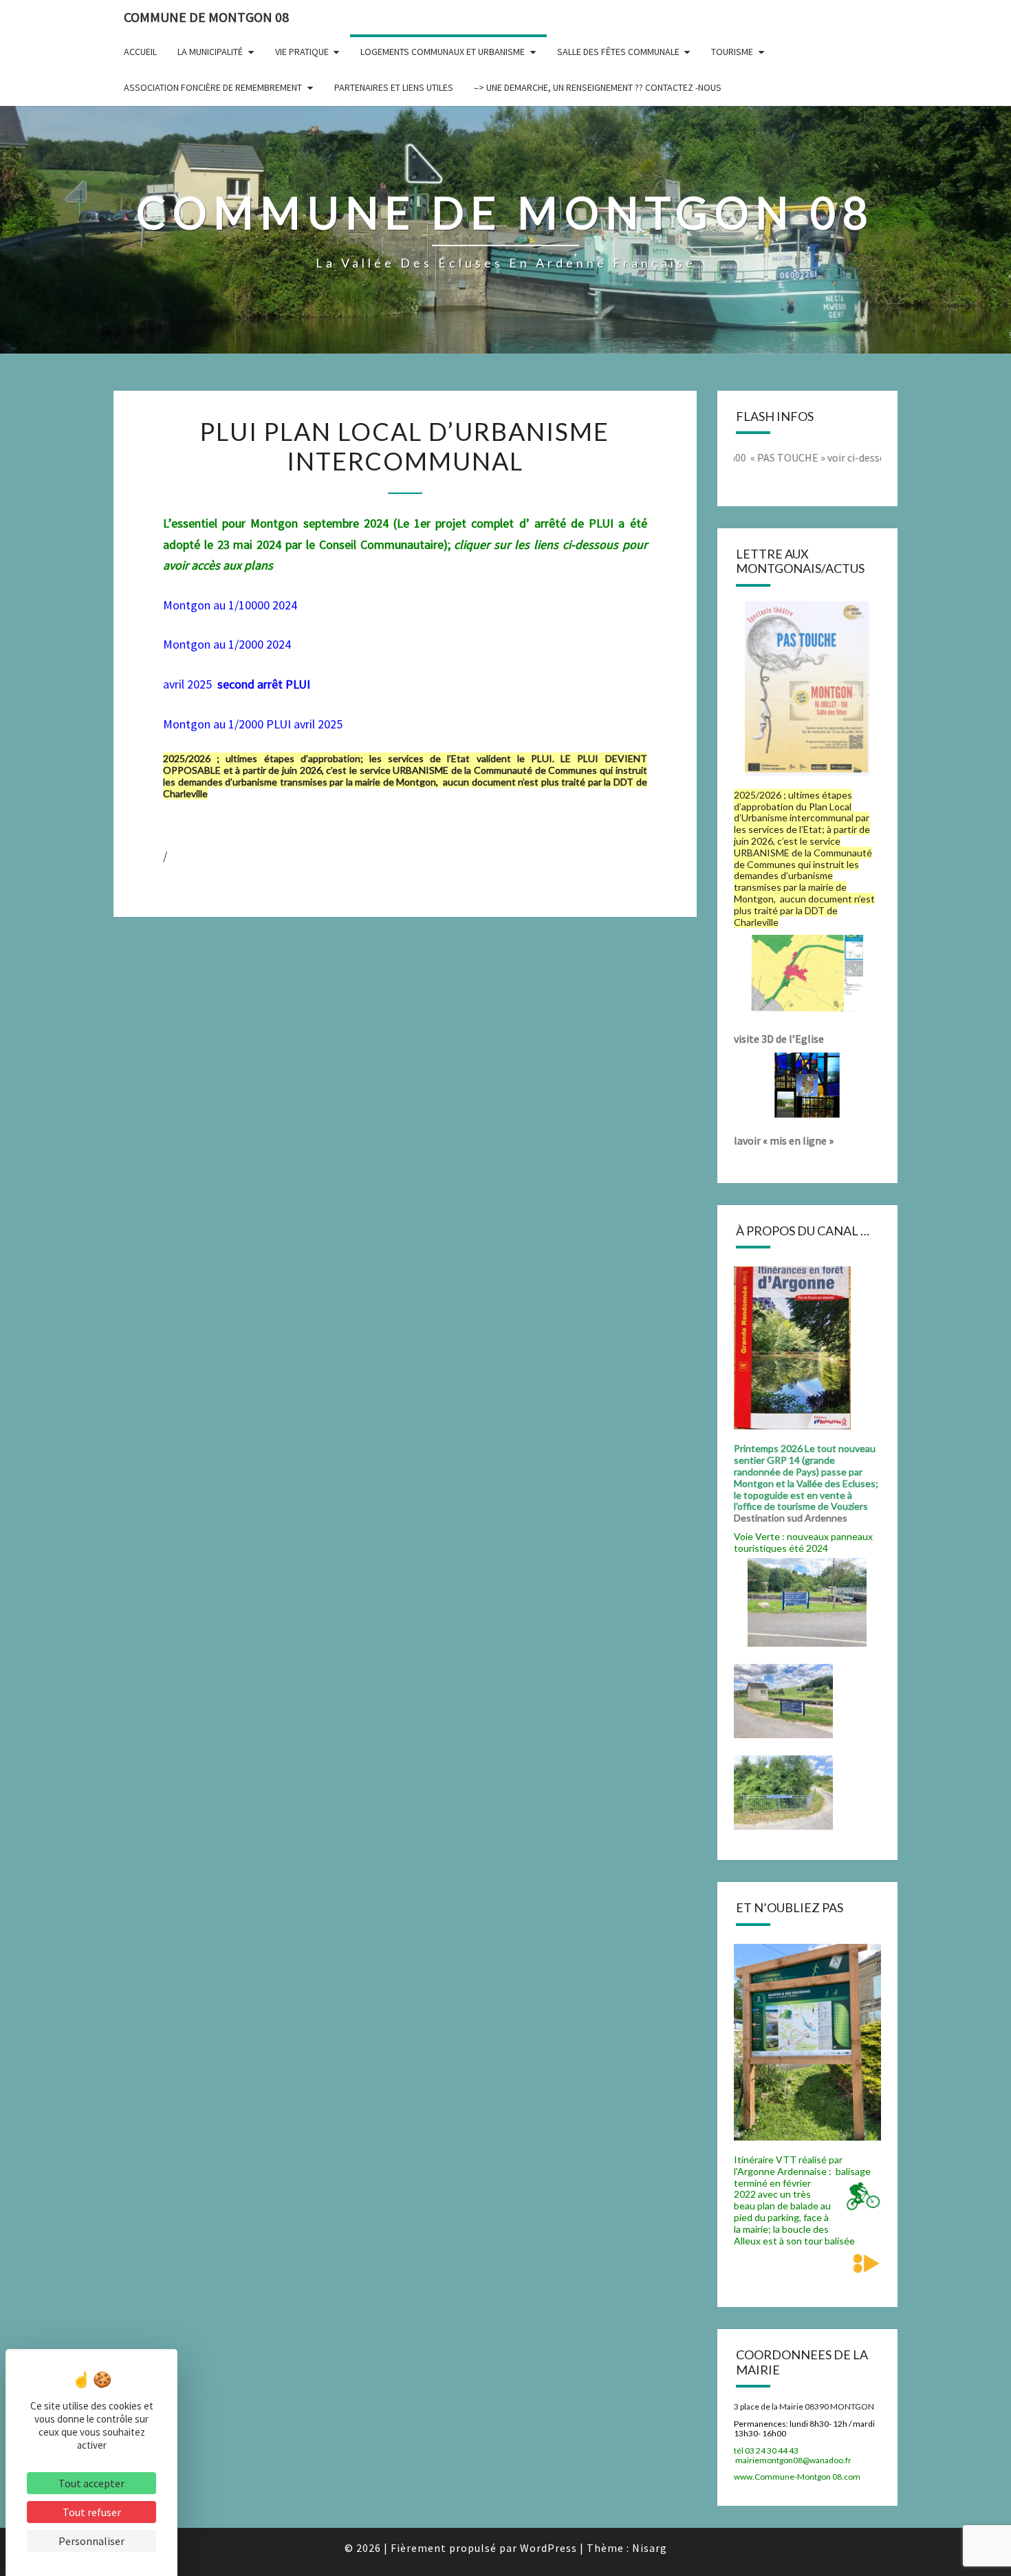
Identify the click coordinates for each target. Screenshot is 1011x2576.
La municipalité (210, 52)
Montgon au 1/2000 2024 (228, 644)
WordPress (548, 2548)
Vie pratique (302, 52)
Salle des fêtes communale (618, 52)
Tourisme (732, 52)
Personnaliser (91, 2541)
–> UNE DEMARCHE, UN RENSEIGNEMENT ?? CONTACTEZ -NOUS (598, 87)
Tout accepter (91, 2483)
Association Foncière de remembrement (213, 87)
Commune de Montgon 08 (206, 17)
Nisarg (650, 2548)
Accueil (140, 52)
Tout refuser (92, 2512)
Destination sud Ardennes (793, 1518)
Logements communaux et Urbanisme (443, 52)
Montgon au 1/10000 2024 (230, 605)
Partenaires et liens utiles (394, 87)
